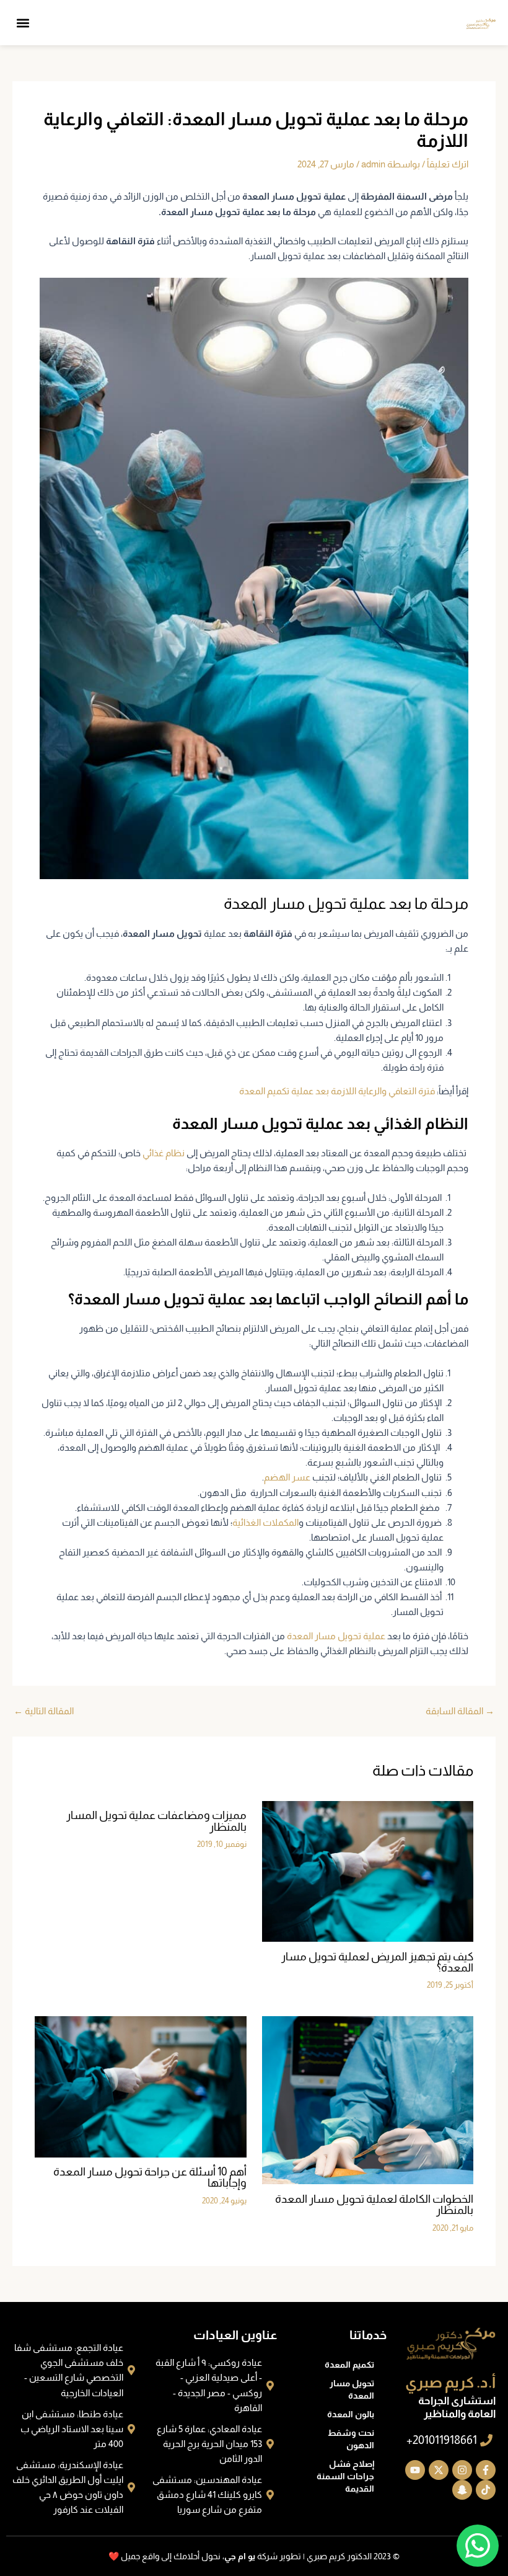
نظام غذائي (164, 1153)
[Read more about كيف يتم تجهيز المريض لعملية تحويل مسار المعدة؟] (368, 1870)
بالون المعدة (351, 2414)
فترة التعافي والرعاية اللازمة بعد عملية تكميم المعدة (337, 1091)
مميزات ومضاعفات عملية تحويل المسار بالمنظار (156, 1821)
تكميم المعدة (349, 2365)
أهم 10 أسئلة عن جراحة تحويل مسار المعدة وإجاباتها (150, 2177)
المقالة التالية (44, 1711)
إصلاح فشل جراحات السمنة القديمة (345, 2476)
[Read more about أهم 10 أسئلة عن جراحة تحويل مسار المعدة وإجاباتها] (140, 2086)
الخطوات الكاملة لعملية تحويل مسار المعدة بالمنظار (374, 2204)
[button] (23, 23)
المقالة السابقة (460, 1711)
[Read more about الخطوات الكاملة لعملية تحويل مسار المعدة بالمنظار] (368, 2100)
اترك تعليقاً (448, 164)
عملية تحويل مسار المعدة (336, 1636)
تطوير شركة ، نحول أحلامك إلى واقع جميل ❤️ (205, 2556)
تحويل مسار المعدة (352, 2389)
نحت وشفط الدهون (351, 2439)
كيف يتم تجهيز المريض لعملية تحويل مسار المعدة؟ (377, 1962)
